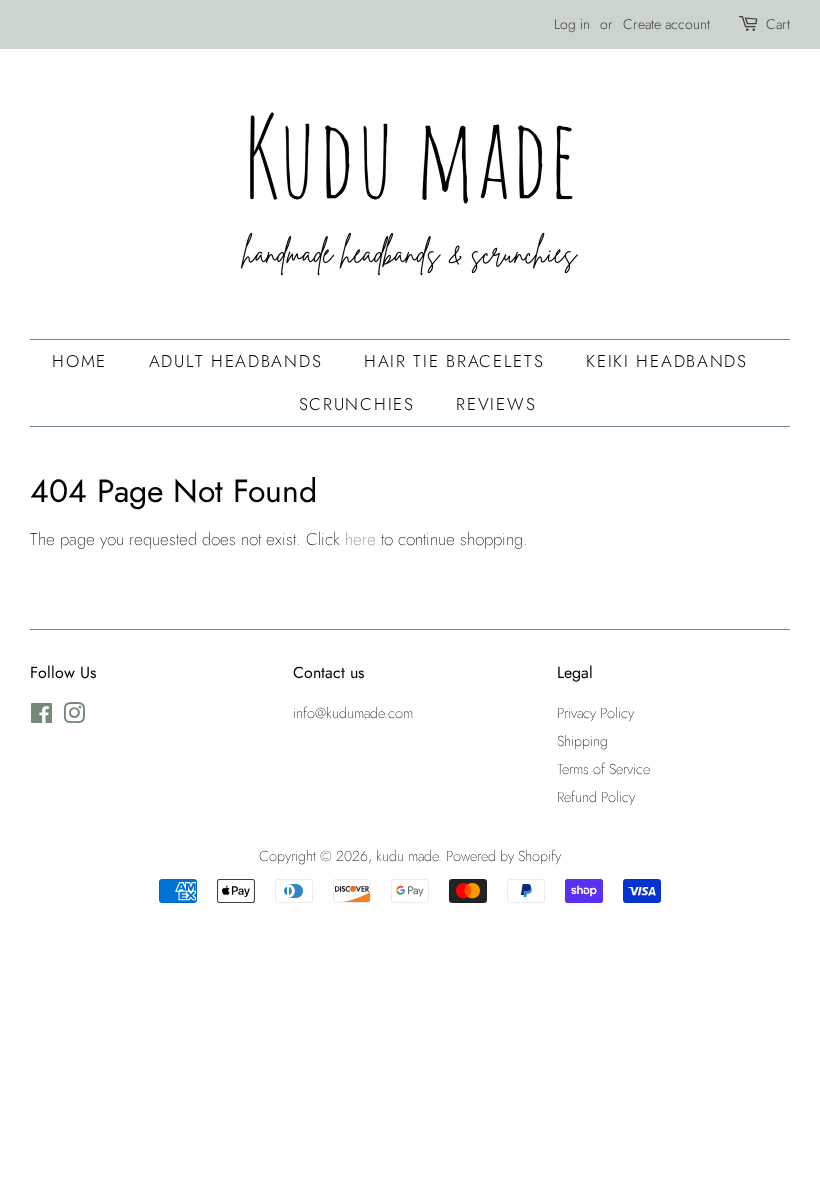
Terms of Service (603, 769)
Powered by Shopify (503, 856)
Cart (778, 24)
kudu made (407, 856)
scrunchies (357, 404)
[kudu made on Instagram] (74, 717)
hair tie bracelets (454, 361)
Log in (572, 24)
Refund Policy (596, 797)
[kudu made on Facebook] (41, 717)
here (360, 539)
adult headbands (236, 361)
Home (79, 361)
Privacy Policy (595, 713)
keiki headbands (667, 361)
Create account (666, 24)
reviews (496, 404)
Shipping (582, 741)
